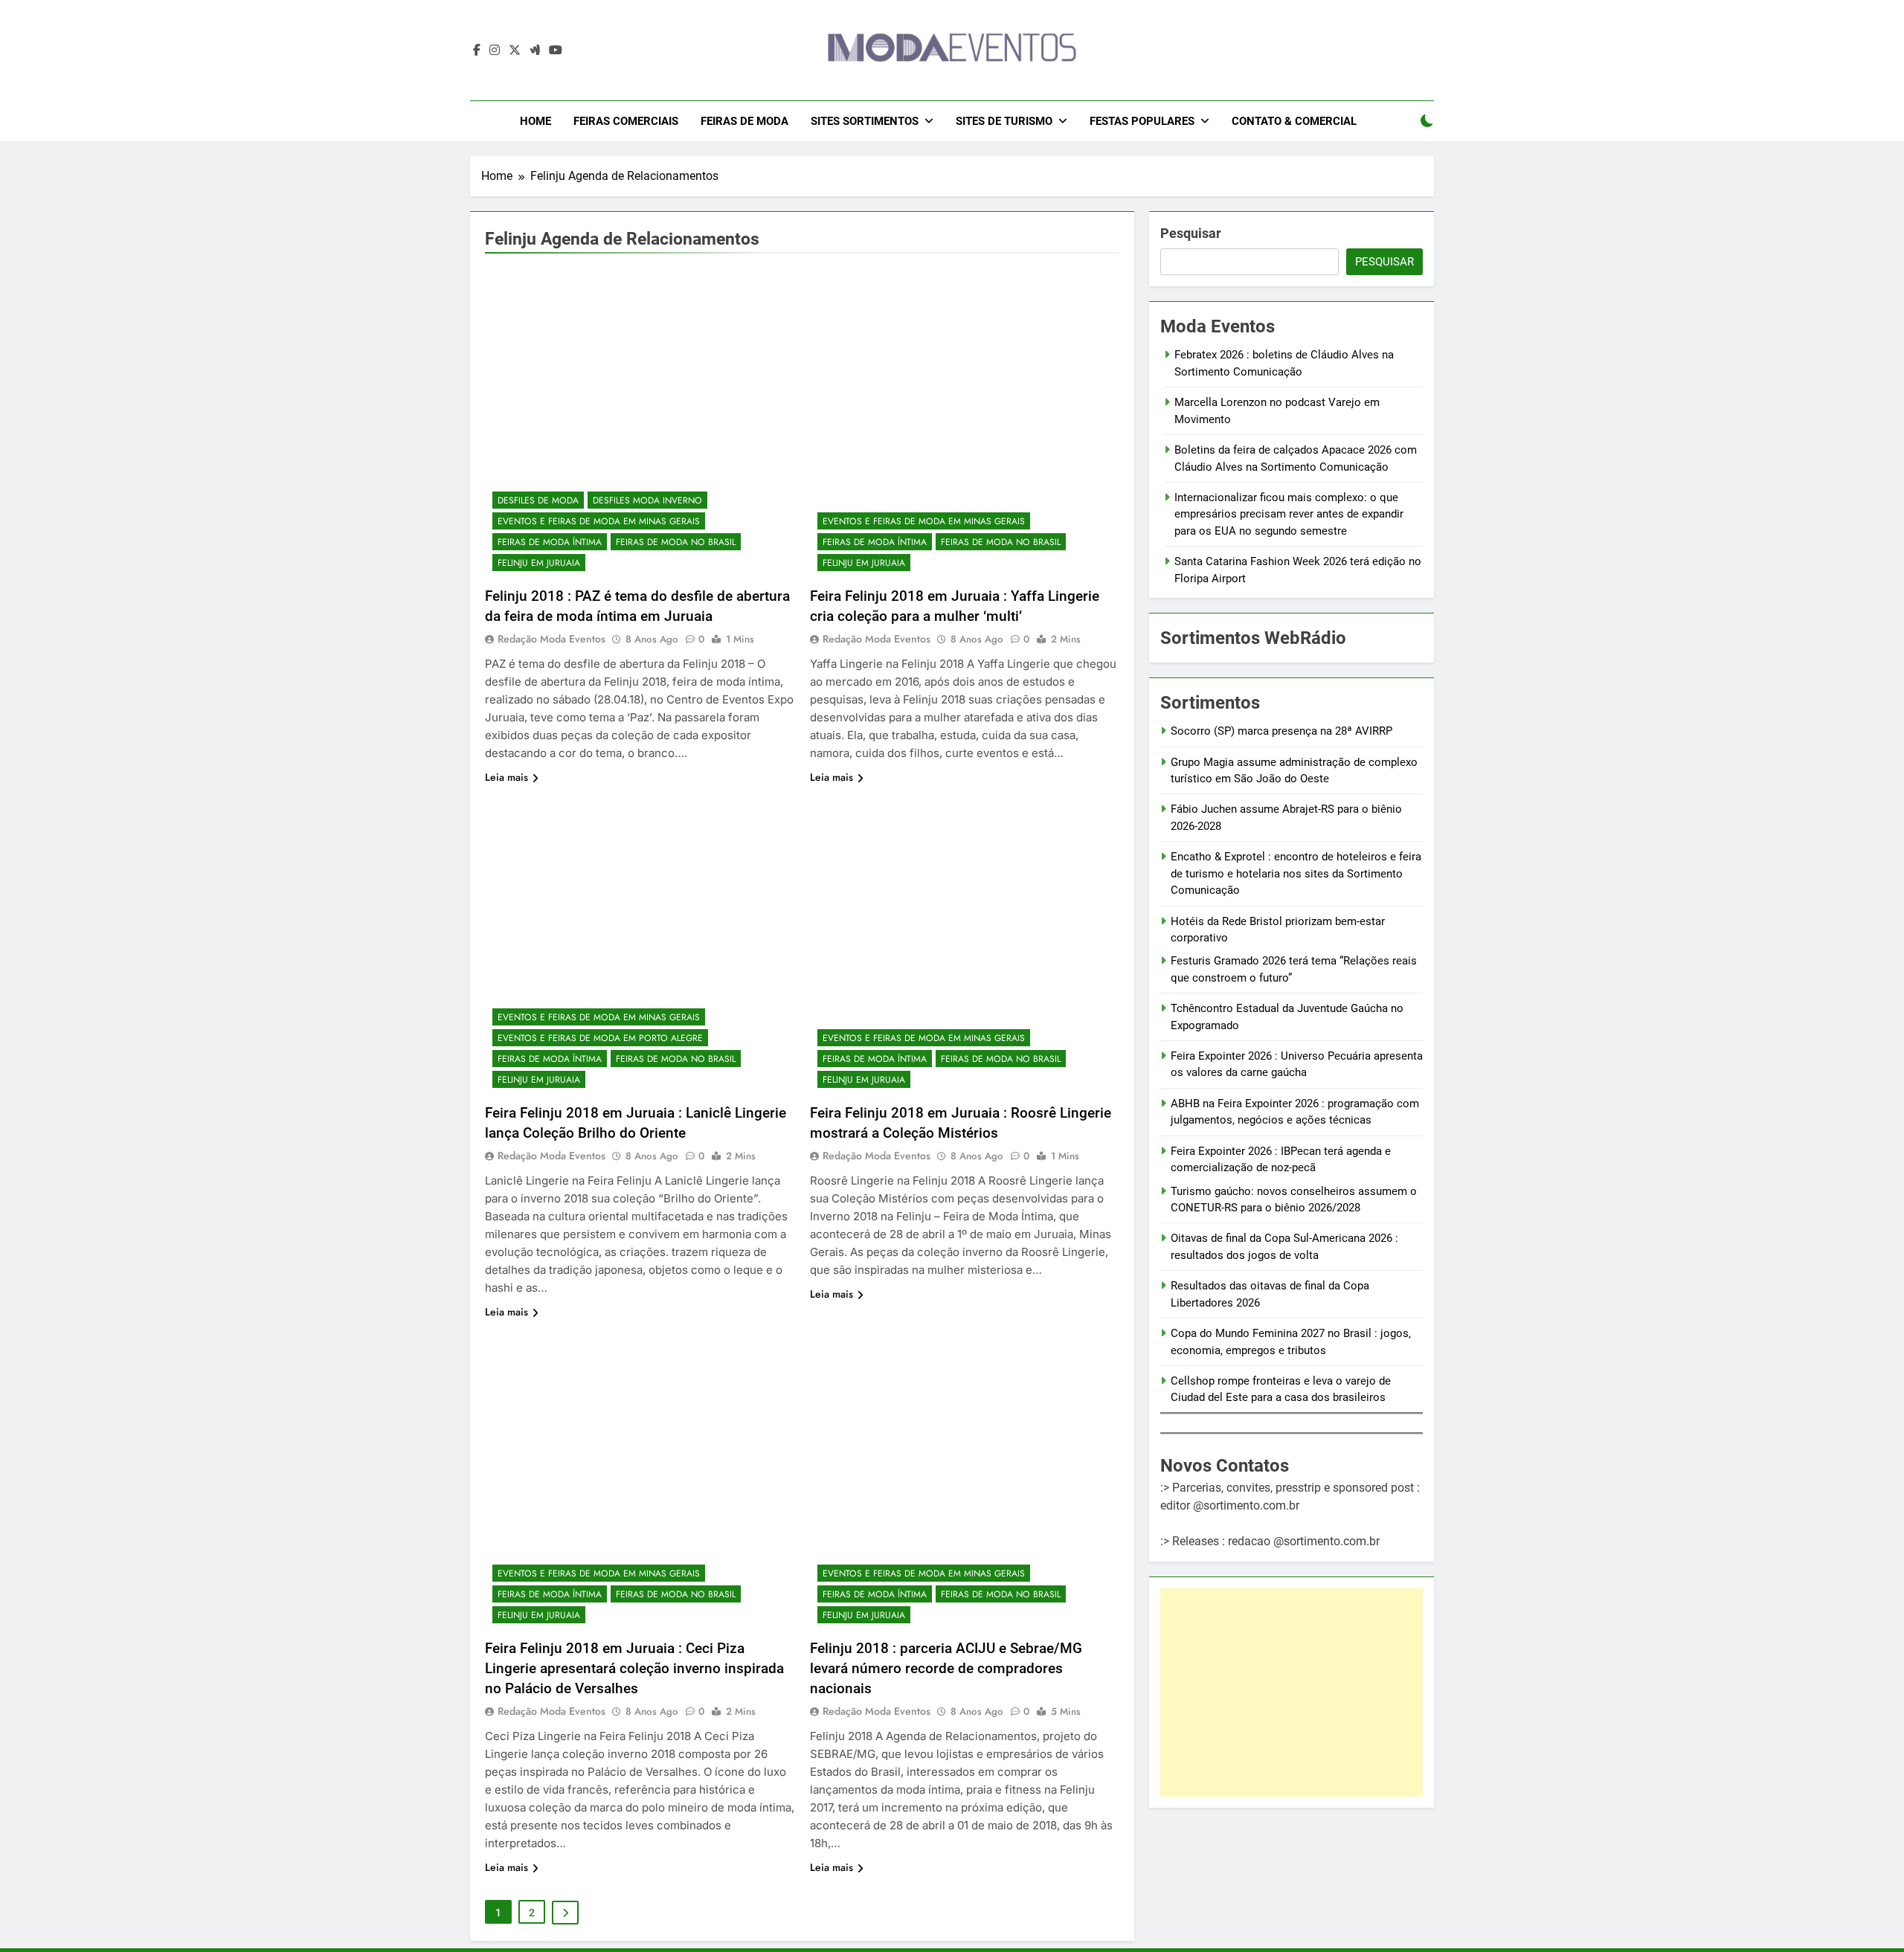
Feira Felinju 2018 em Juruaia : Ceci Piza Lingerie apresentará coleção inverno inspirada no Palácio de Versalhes (634, 1668)
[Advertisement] (1292, 1692)
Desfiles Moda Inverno (647, 500)
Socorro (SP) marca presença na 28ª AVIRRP (1281, 731)
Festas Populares (1142, 121)
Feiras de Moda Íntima (550, 542)
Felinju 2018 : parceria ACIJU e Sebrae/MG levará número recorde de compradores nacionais (946, 1668)
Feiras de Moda (744, 121)
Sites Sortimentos (865, 121)
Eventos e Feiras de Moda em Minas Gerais (599, 521)
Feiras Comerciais (626, 121)
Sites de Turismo (1004, 121)
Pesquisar (1191, 233)
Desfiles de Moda (538, 500)
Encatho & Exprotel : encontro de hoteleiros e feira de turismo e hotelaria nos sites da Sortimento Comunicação (1296, 873)
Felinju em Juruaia (539, 563)
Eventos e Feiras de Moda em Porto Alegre (600, 1038)
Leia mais (506, 777)
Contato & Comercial (1294, 121)
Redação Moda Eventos (551, 639)
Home (535, 121)
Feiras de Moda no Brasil (676, 542)
